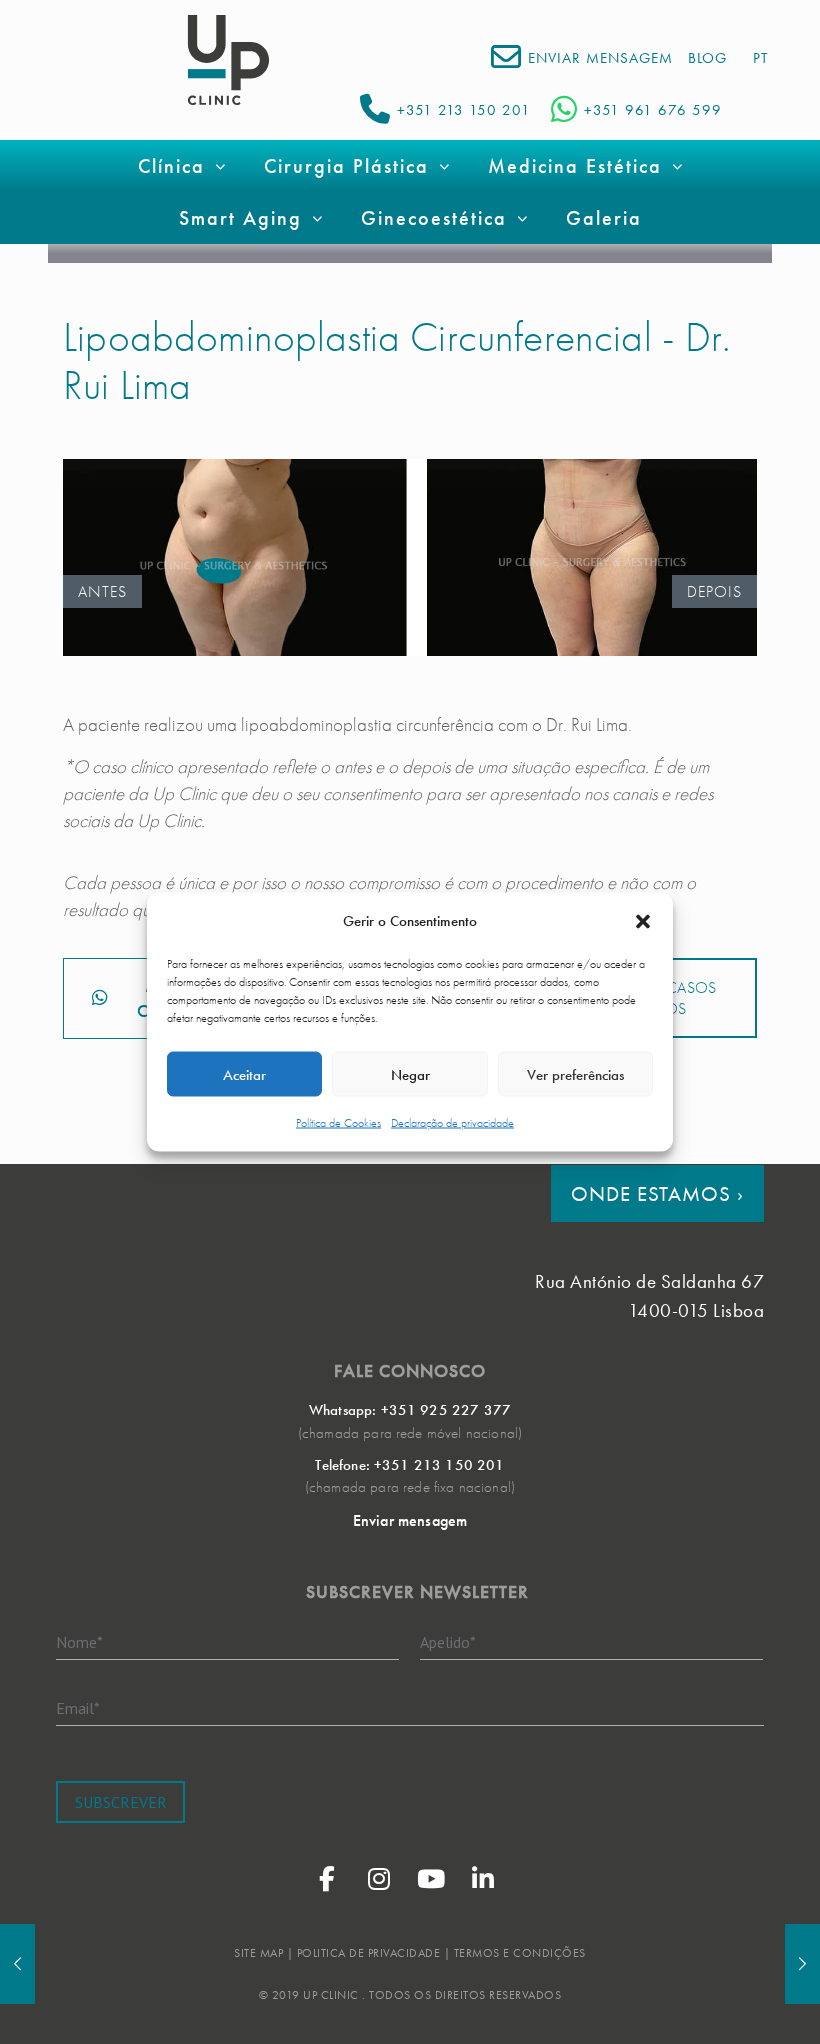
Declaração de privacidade (452, 1123)
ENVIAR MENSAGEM (600, 58)
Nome (79, 1641)
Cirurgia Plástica (346, 166)
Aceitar (244, 1074)
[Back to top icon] (724, 2003)
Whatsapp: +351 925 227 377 (410, 1410)
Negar (410, 1074)
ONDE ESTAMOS (657, 1193)
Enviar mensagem (410, 1520)
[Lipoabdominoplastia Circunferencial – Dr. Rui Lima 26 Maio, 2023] (802, 1964)
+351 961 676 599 (653, 110)
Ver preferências (575, 1074)
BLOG (707, 58)
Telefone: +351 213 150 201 (409, 1465)
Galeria (604, 218)
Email (78, 1707)
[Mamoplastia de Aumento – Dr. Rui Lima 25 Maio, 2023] (17, 1964)
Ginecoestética (434, 218)
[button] (643, 921)
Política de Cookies (338, 1123)
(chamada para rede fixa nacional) (410, 1487)
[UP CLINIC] (228, 60)
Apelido (448, 1641)
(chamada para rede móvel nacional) (410, 1433)
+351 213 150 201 (464, 110)
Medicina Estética (575, 166)
